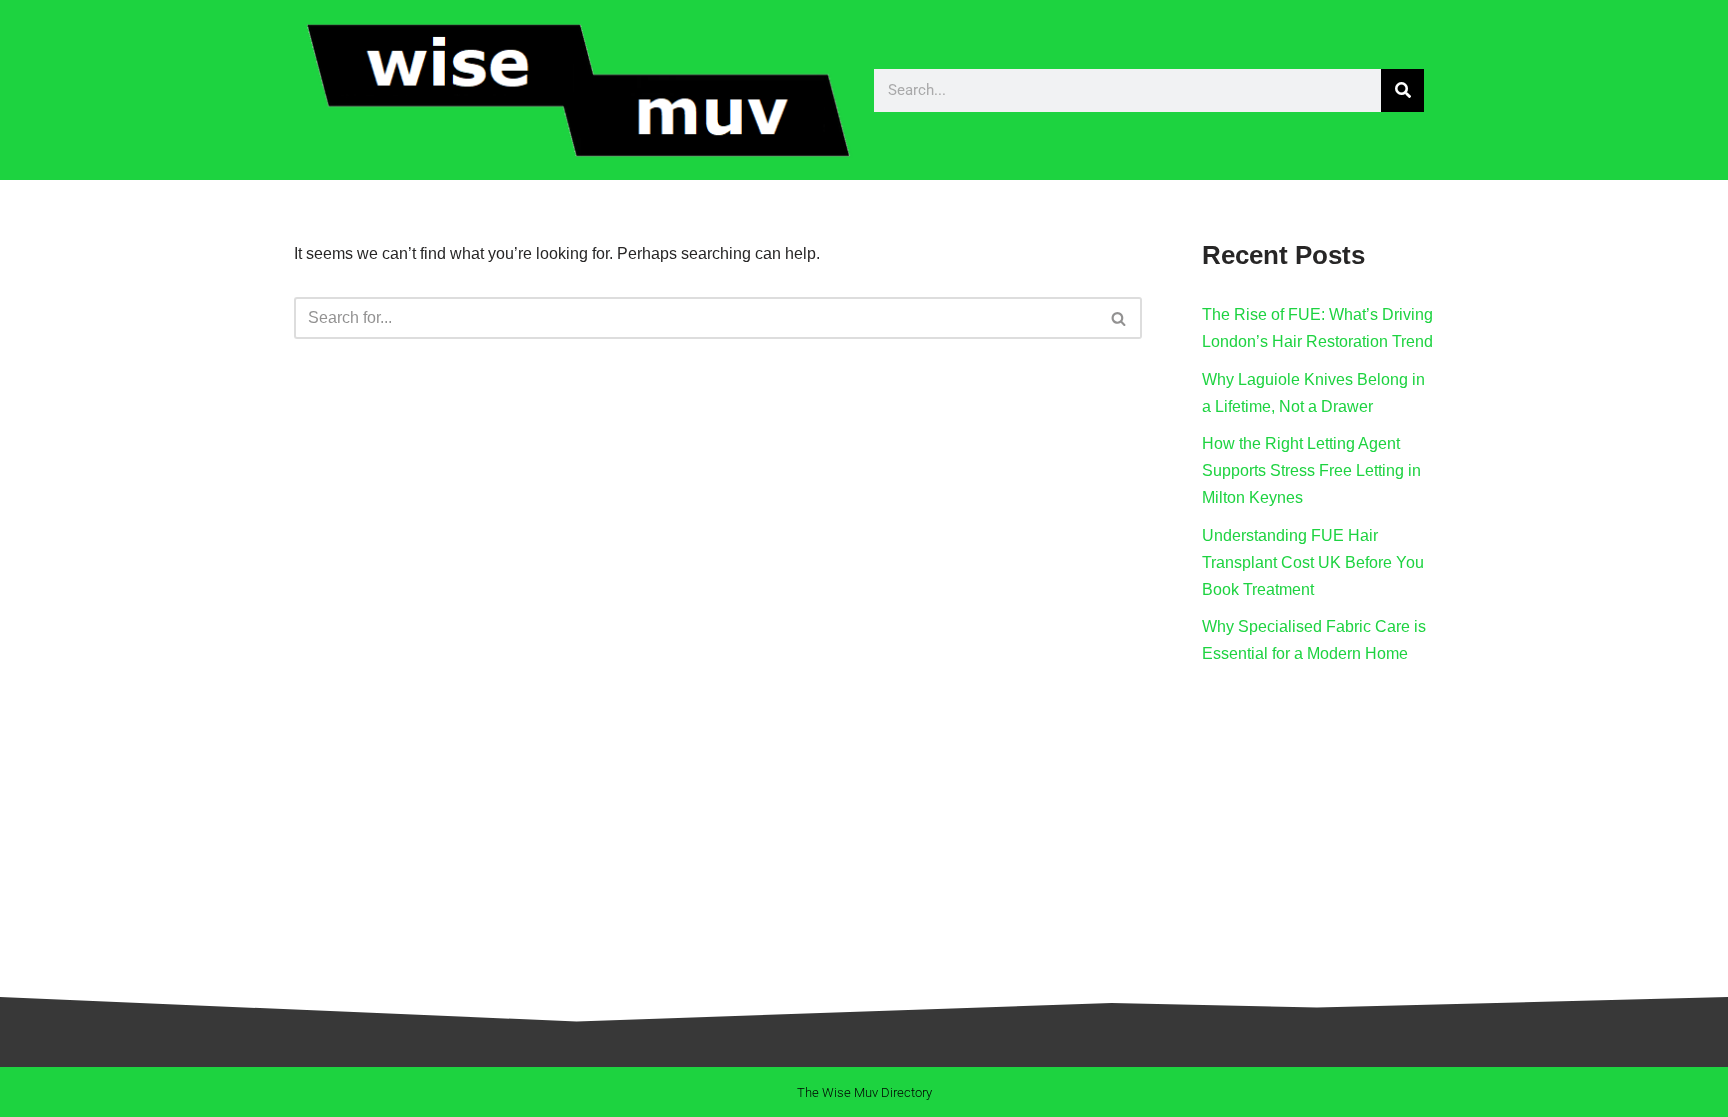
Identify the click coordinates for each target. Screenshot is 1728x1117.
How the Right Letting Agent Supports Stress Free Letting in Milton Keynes (1311, 470)
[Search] (1402, 90)
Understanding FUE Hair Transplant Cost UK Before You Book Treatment (1313, 562)
